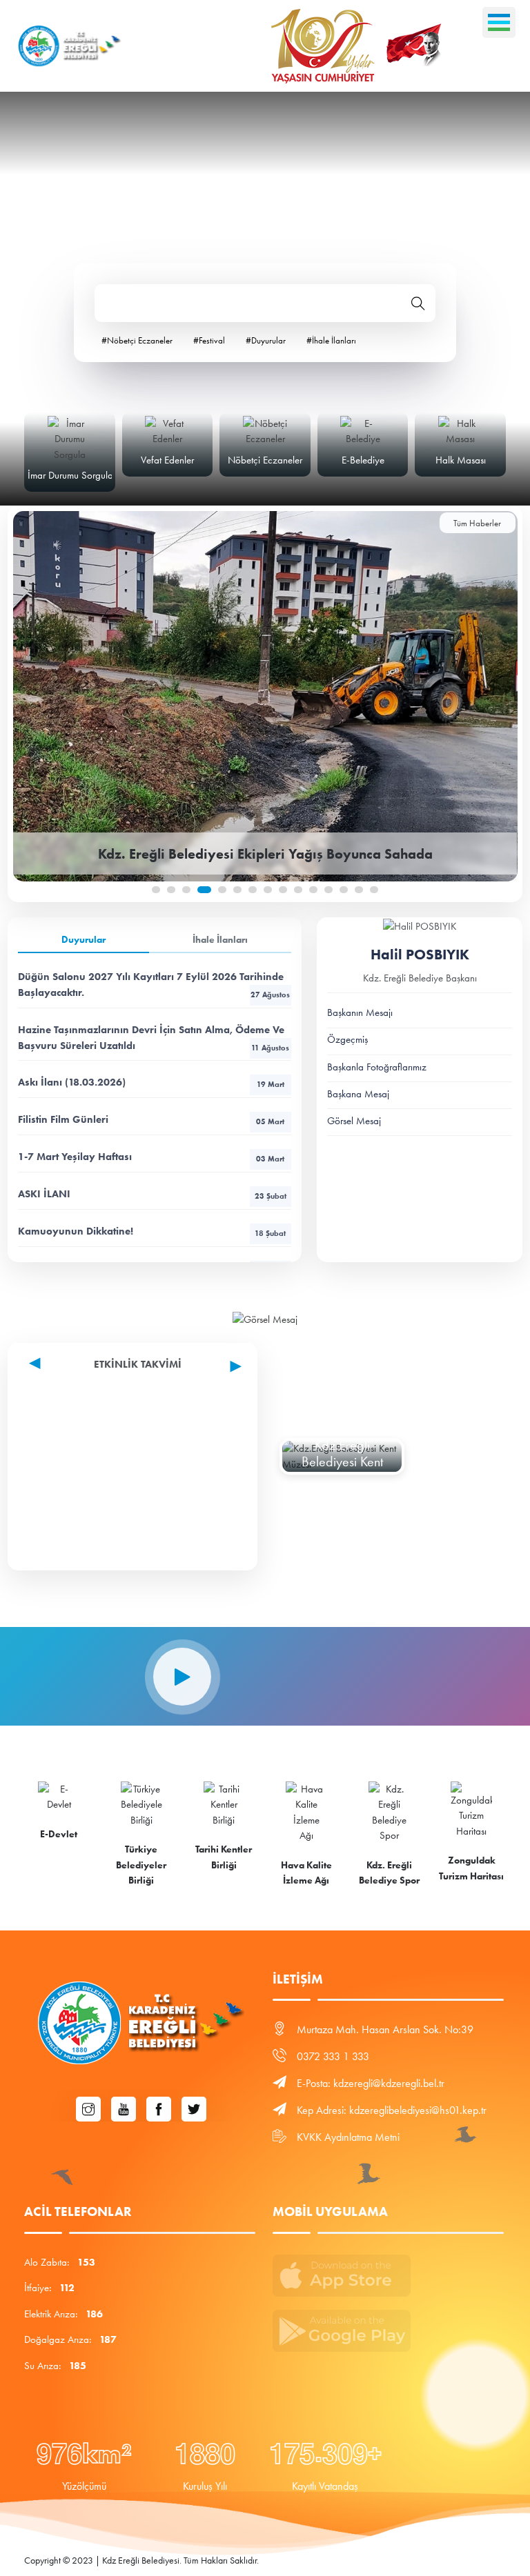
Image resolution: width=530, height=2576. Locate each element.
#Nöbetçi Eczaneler (137, 340)
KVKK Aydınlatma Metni (348, 2137)
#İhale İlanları (331, 340)
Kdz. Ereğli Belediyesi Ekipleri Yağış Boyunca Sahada (265, 854)
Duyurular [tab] (84, 940)
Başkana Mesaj (358, 1094)
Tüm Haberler (477, 523)
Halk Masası (461, 460)
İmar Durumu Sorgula (70, 475)
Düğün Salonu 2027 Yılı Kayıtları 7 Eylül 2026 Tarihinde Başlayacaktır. (154, 985)
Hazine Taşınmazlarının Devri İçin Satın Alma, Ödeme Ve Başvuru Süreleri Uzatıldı (154, 1038)
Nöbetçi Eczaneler (265, 460)
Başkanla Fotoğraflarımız (377, 1067)
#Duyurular (266, 340)
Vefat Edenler (167, 460)
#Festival (209, 340)
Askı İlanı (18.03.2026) (151, 1082)
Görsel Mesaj (354, 1121)
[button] (156, 890)
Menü (499, 22)
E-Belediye (363, 460)
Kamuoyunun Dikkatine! (152, 1231)
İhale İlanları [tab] (220, 940)
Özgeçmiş (347, 1039)
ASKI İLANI (152, 1194)
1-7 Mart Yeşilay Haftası (151, 1157)
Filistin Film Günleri (151, 1119)
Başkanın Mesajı (360, 1012)
